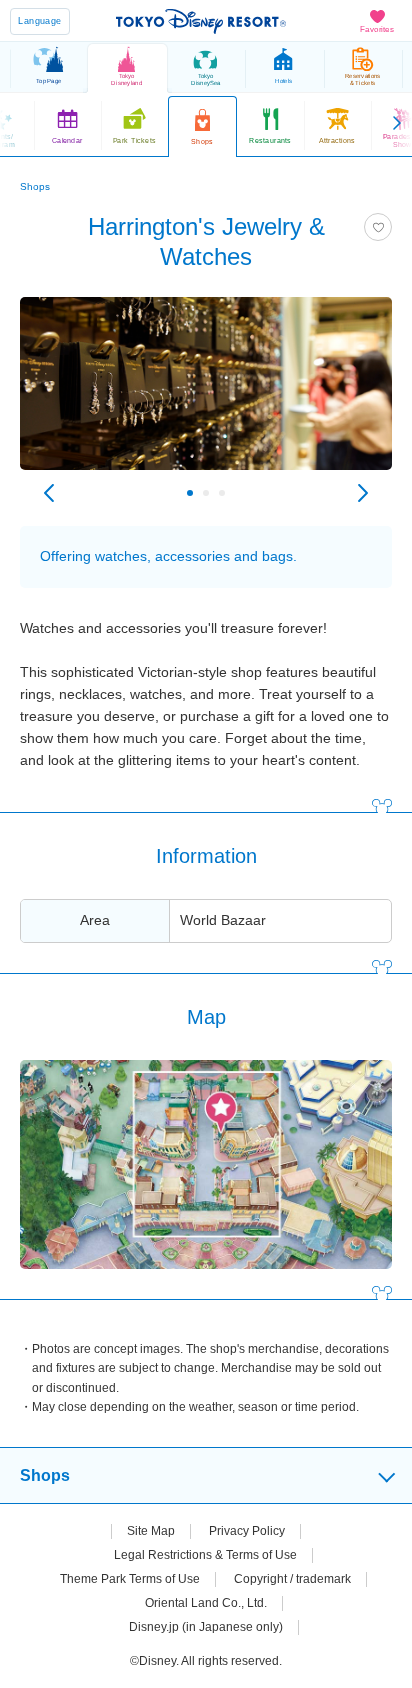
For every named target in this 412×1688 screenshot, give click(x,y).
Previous (49, 493)
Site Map (151, 1531)
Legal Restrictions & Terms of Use (205, 1555)
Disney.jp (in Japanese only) (206, 1627)
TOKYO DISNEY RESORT (201, 21)
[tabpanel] (206, 393)
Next (363, 493)
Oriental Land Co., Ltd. (206, 1603)
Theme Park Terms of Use (130, 1579)
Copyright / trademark (292, 1579)
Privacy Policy (247, 1531)
